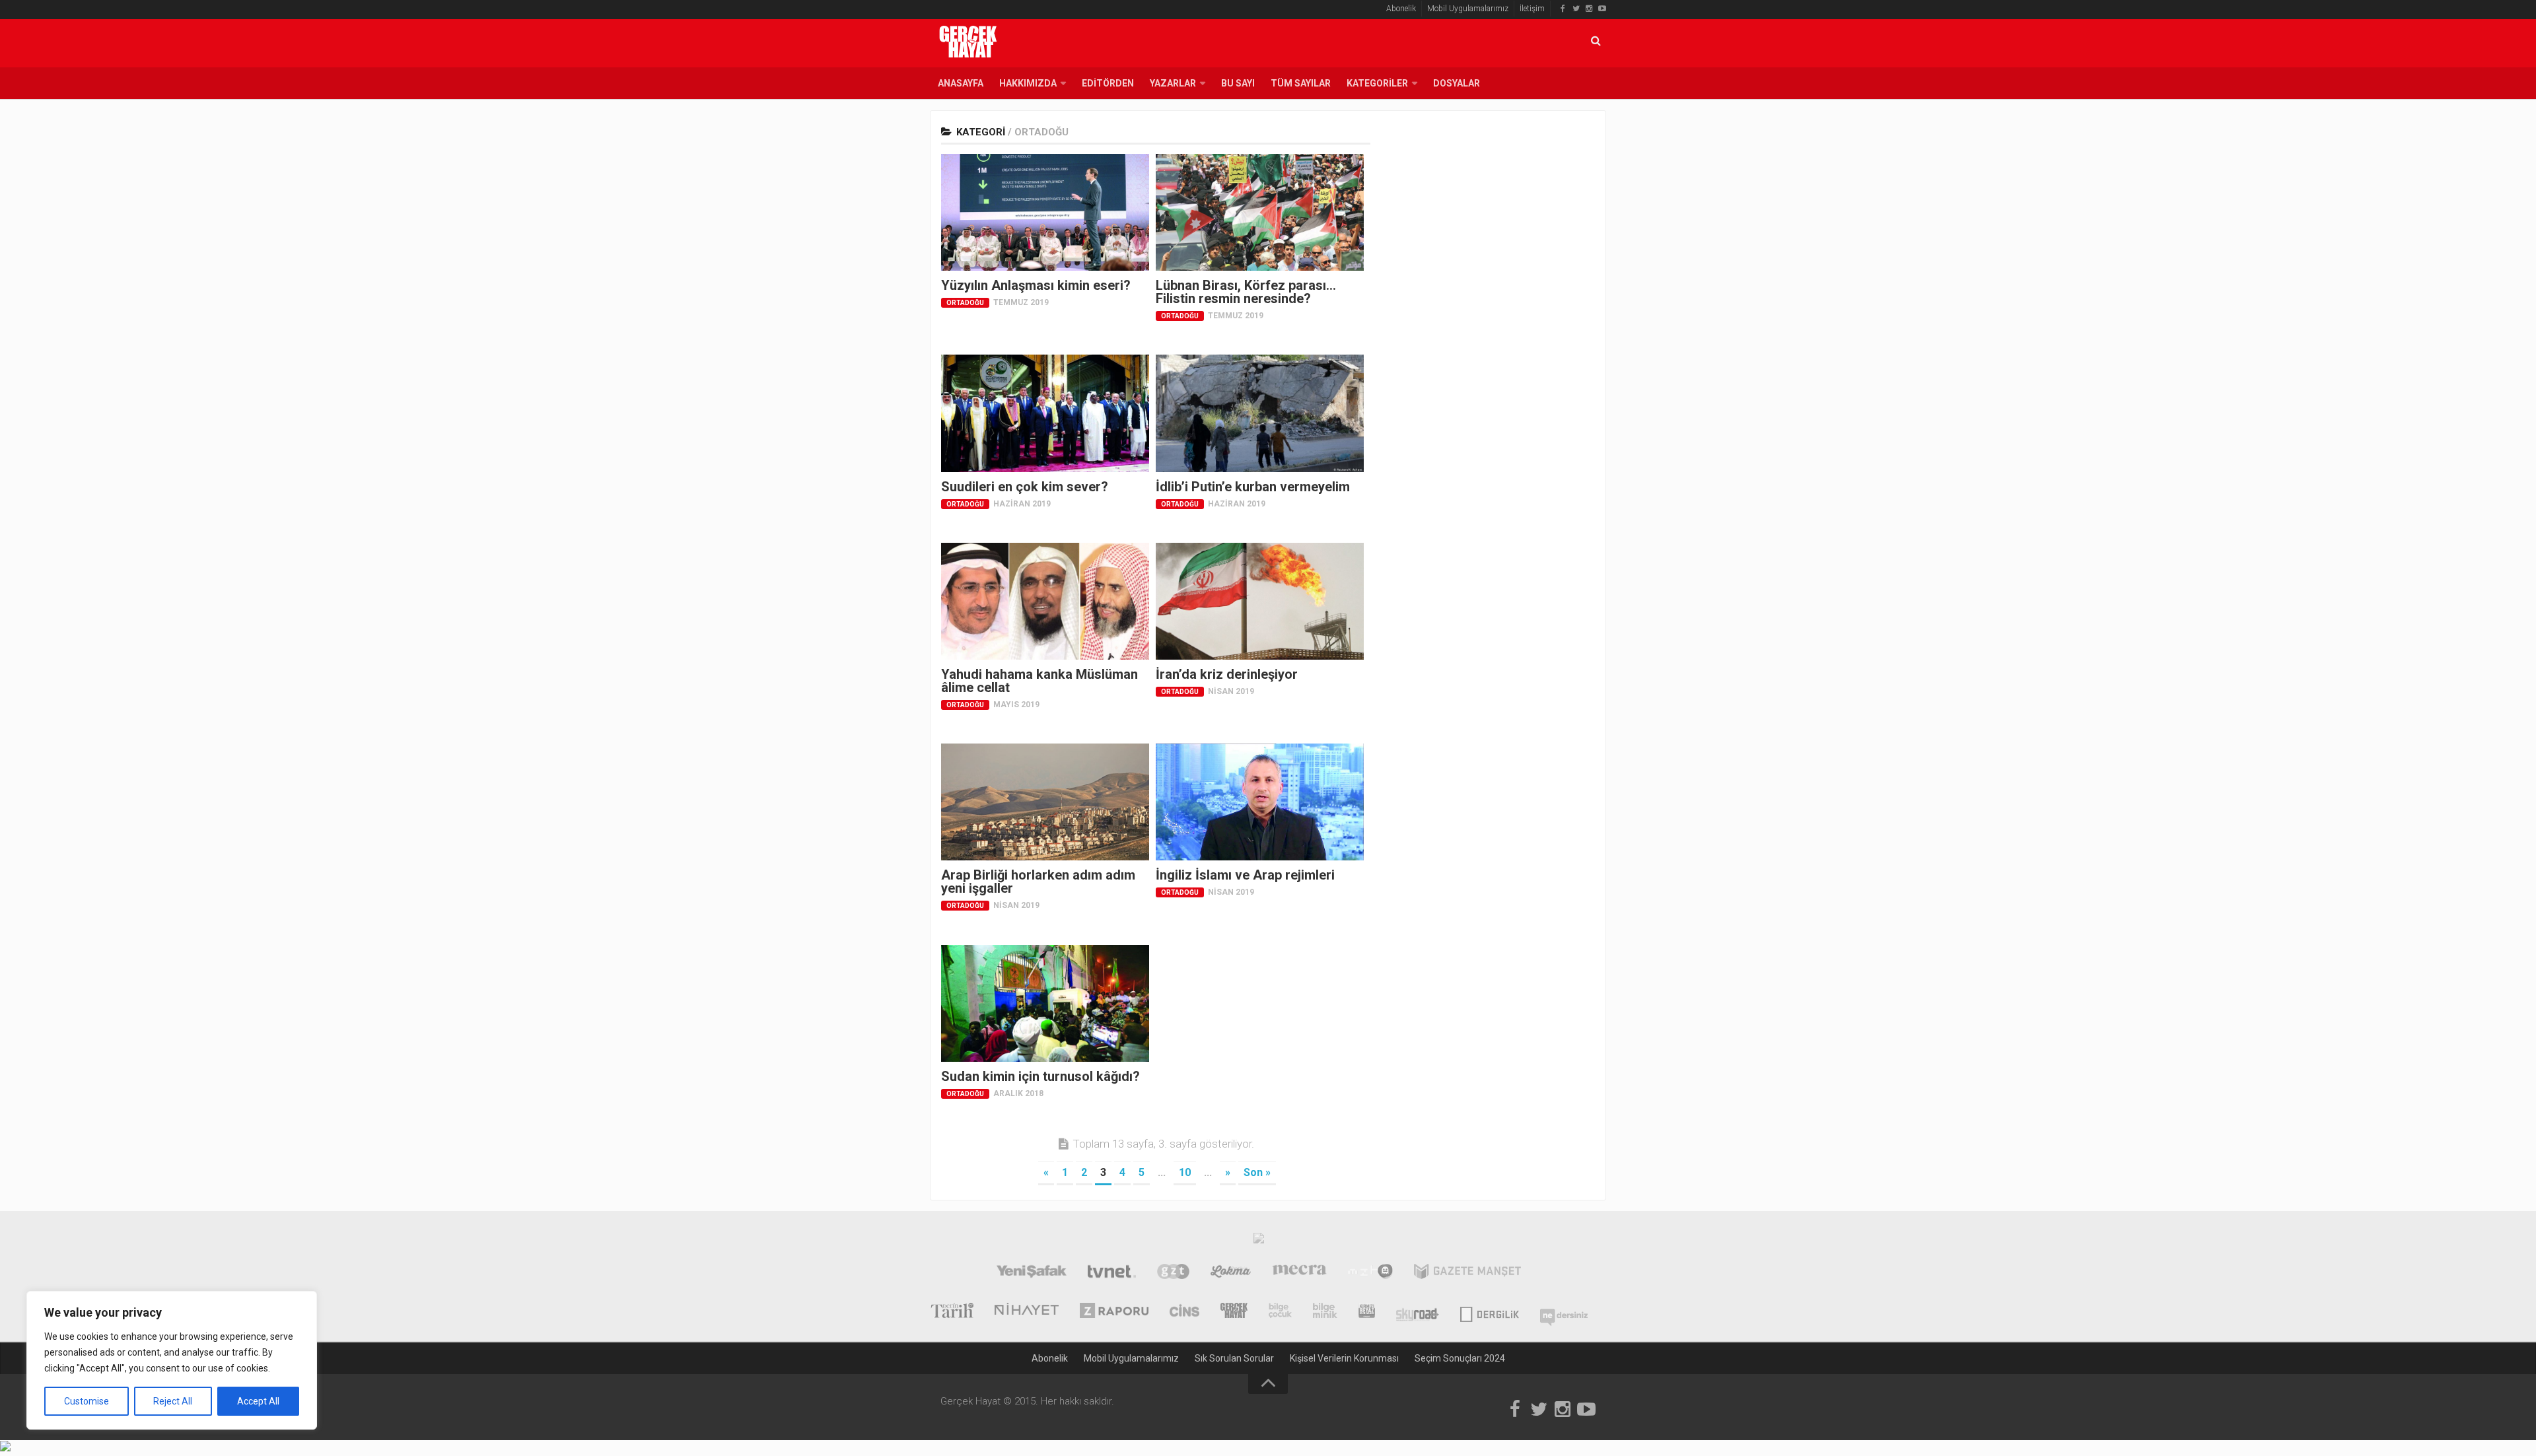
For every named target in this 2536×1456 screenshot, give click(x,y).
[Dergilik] (1490, 1312)
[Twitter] (1576, 9)
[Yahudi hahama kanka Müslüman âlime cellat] (1045, 601)
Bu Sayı (1238, 83)
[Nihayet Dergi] (1027, 1312)
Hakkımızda (1028, 83)
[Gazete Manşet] (1467, 1273)
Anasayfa (961, 83)
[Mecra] (1300, 1273)
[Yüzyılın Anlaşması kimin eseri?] (1045, 212)
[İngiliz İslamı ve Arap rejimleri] (1260, 802)
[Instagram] (1589, 9)
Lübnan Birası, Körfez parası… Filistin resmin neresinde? (1246, 292)
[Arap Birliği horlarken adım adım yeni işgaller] (1045, 802)
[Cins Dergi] (1184, 1312)
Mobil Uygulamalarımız (1468, 9)
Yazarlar (1173, 83)
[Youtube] (1602, 9)
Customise (87, 1401)
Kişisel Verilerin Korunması (1344, 1358)
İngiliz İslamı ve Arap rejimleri (1245, 875)
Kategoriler (1377, 83)
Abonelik (1401, 9)
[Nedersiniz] (1564, 1312)
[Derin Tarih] (952, 1312)
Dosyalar (1457, 83)
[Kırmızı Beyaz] (1367, 1312)
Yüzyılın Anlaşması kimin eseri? (1036, 285)
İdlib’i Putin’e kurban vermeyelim (1253, 487)
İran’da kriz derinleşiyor (1227, 674)
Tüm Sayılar (1301, 83)
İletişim (1532, 9)
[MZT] (1370, 1273)
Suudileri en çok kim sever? (1025, 487)
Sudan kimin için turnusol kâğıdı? (1040, 1076)
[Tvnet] (1112, 1273)
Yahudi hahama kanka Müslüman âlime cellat (1039, 681)
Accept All (258, 1401)
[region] (172, 1360)
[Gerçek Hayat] (1234, 1312)
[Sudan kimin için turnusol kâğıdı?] (1045, 1003)
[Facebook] (1563, 9)
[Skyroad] (1418, 1312)
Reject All (173, 1401)
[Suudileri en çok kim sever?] (1045, 413)
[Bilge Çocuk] (1280, 1312)
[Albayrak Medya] (1259, 1241)
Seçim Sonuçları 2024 (1460, 1358)
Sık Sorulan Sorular (1234, 1358)
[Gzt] (1173, 1273)
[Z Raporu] (1114, 1312)
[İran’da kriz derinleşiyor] (1260, 601)
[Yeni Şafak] (1031, 1273)
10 (1185, 1172)
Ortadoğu (965, 303)
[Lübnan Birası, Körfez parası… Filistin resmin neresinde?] (1260, 212)
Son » (1257, 1172)
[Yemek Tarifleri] (1231, 1273)
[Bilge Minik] (1325, 1312)
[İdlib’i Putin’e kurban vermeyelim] (1260, 413)
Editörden (1108, 83)
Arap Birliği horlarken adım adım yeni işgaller (1038, 882)
